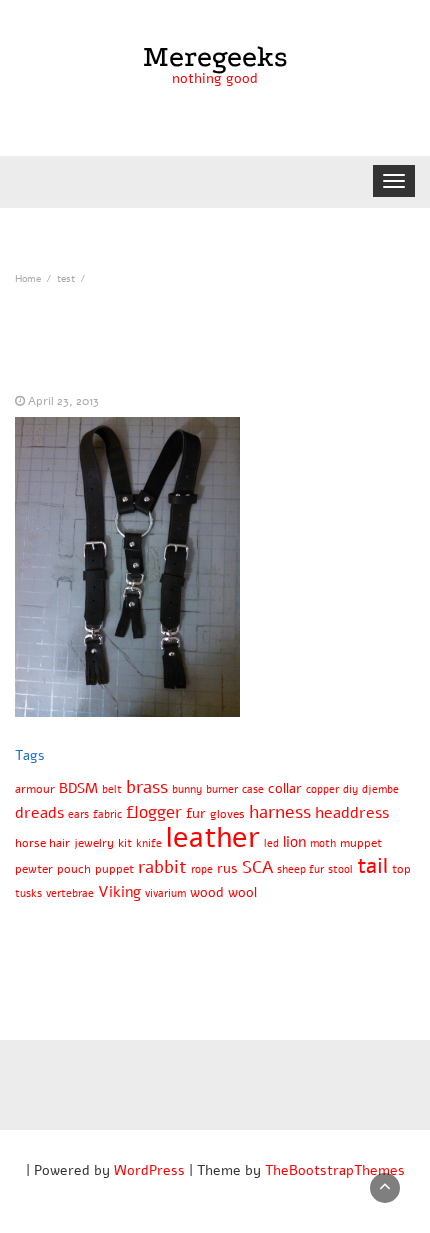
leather (213, 837)
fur (196, 813)
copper (322, 789)
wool (242, 892)
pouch (74, 868)
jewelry (94, 842)
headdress (352, 813)
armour (35, 788)
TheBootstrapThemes (335, 1170)
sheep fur (300, 869)
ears (78, 814)
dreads (39, 813)
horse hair (42, 842)
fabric (107, 814)
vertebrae (70, 893)
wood (207, 892)
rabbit (162, 867)
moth (323, 843)
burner (222, 789)
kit (125, 842)
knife (149, 843)
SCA (257, 867)
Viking (119, 892)
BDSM (78, 788)
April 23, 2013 (63, 401)
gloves (227, 813)
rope (202, 869)
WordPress (149, 1170)
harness (280, 812)
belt (112, 789)
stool (340, 869)
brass (147, 787)
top (401, 868)
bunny (187, 789)
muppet (361, 842)
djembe (380, 789)
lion (294, 842)
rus (227, 868)
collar (285, 788)
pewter (34, 868)
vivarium (165, 893)
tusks (28, 893)
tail (372, 866)
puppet (114, 868)
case (253, 789)
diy (350, 789)
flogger (154, 812)
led (271, 843)
